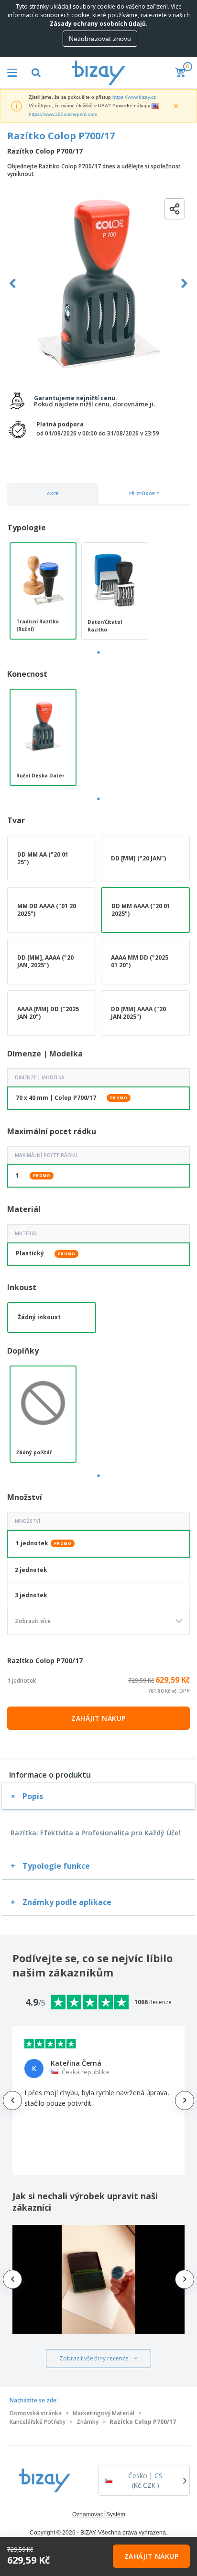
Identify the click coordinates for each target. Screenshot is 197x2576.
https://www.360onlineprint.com (63, 114)
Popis (33, 1796)
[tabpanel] (43, 591)
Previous (13, 284)
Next (184, 284)
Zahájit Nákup (98, 1718)
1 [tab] (98, 652)
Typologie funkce (56, 1866)
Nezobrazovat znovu (100, 39)
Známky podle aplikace (67, 1902)
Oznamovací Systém (99, 2514)
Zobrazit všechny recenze (94, 2358)
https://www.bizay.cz (134, 97)
